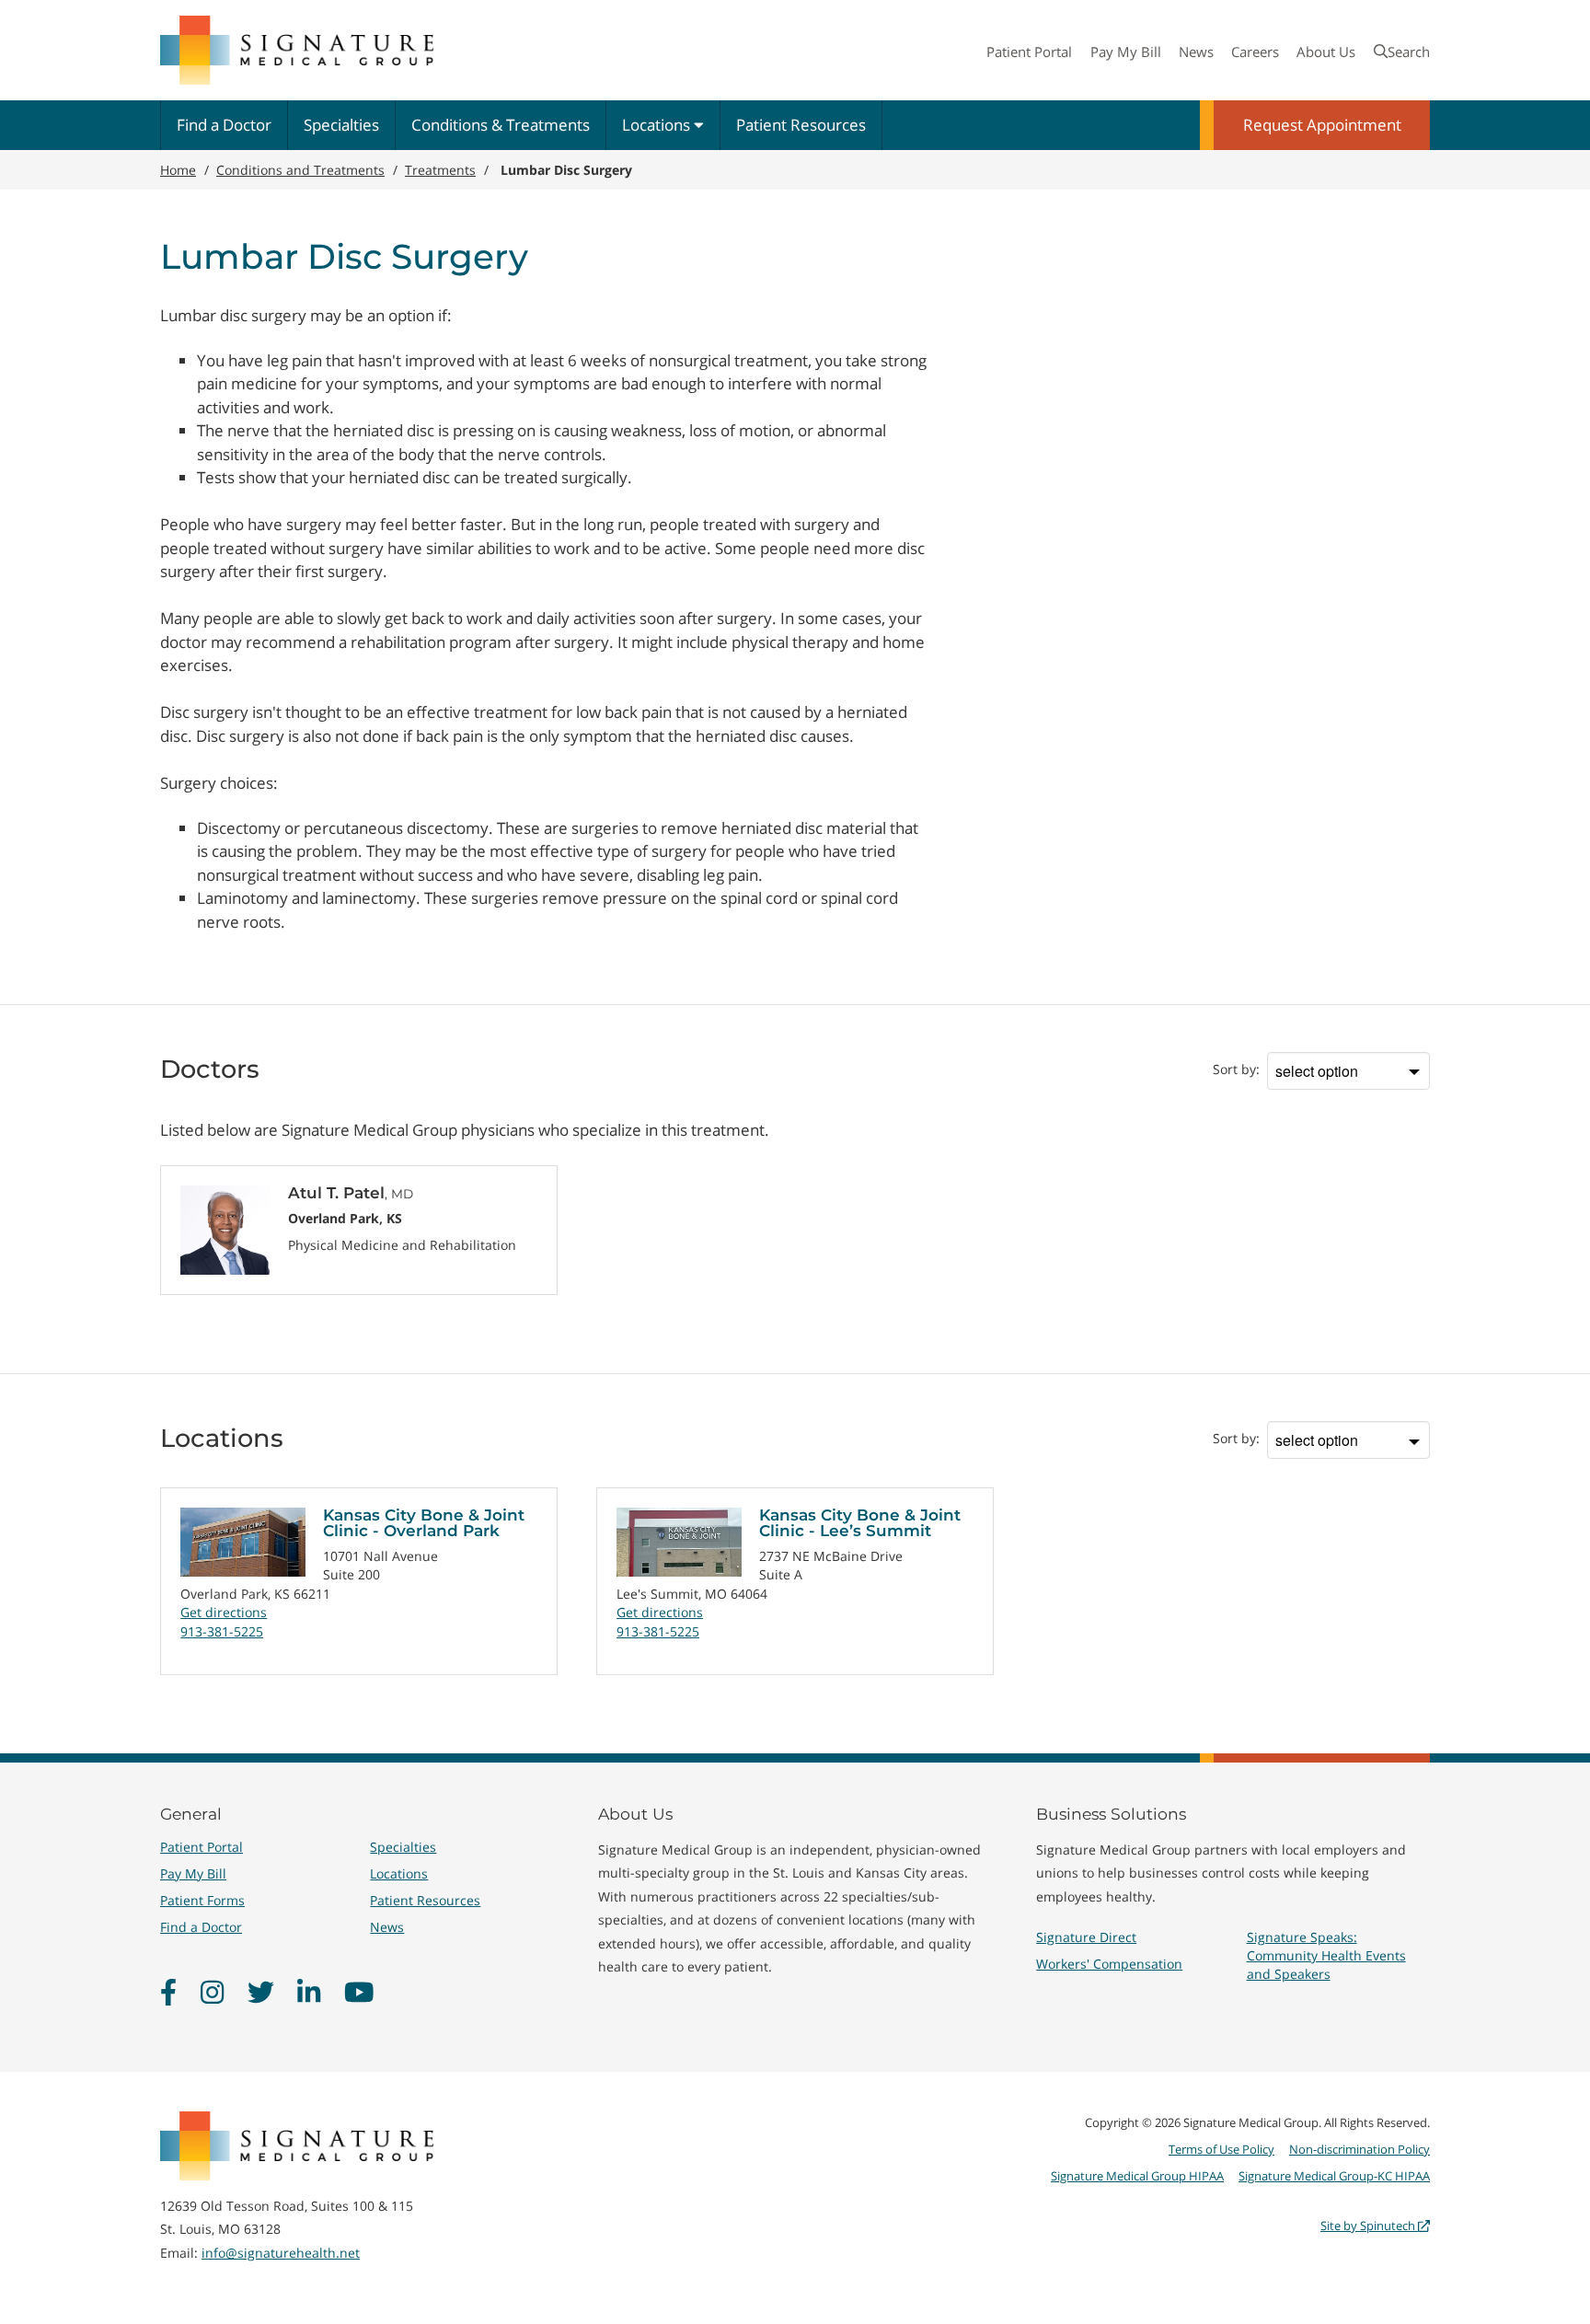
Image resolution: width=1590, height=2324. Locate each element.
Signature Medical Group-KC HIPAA (1334, 2176)
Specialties (341, 125)
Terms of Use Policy (1221, 2149)
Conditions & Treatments (501, 125)
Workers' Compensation (1109, 1964)
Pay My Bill (1126, 52)
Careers (1255, 52)
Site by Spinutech (1369, 2226)
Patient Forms (202, 1900)
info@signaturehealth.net (281, 2253)
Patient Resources (801, 125)
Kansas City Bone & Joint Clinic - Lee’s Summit (860, 1523)
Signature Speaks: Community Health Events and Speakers (1326, 1955)
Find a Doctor (224, 125)
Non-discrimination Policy (1360, 2149)
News (1196, 52)
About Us (1326, 52)
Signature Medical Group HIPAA (1137, 2176)
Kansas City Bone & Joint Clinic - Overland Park (424, 1523)
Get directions (224, 1612)
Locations (658, 125)
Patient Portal (1029, 52)
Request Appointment (1322, 125)
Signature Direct (1086, 1937)
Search (1409, 52)
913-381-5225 (222, 1631)
